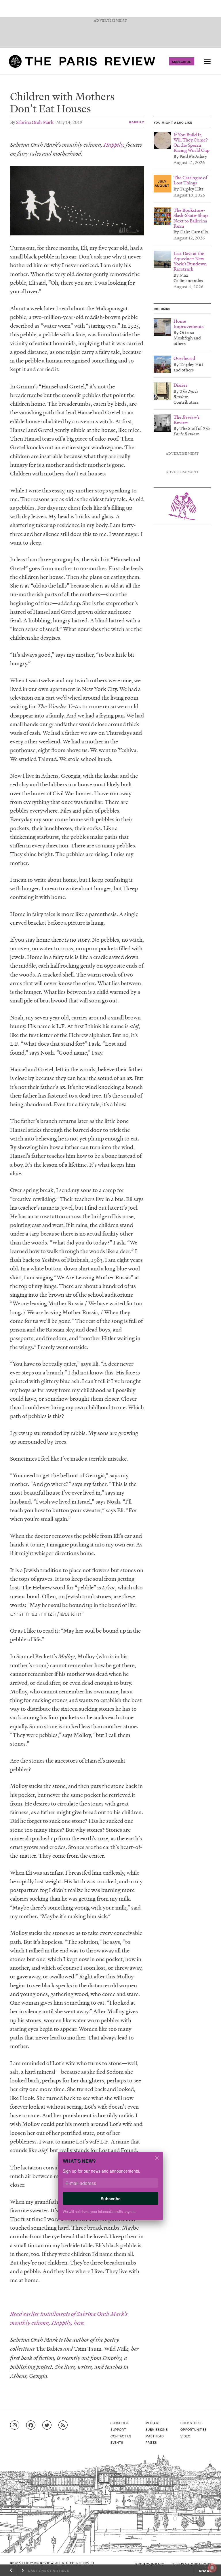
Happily (137, 122)
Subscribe (182, 61)
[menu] (207, 61)
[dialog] (110, 2190)
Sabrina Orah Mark (35, 122)
